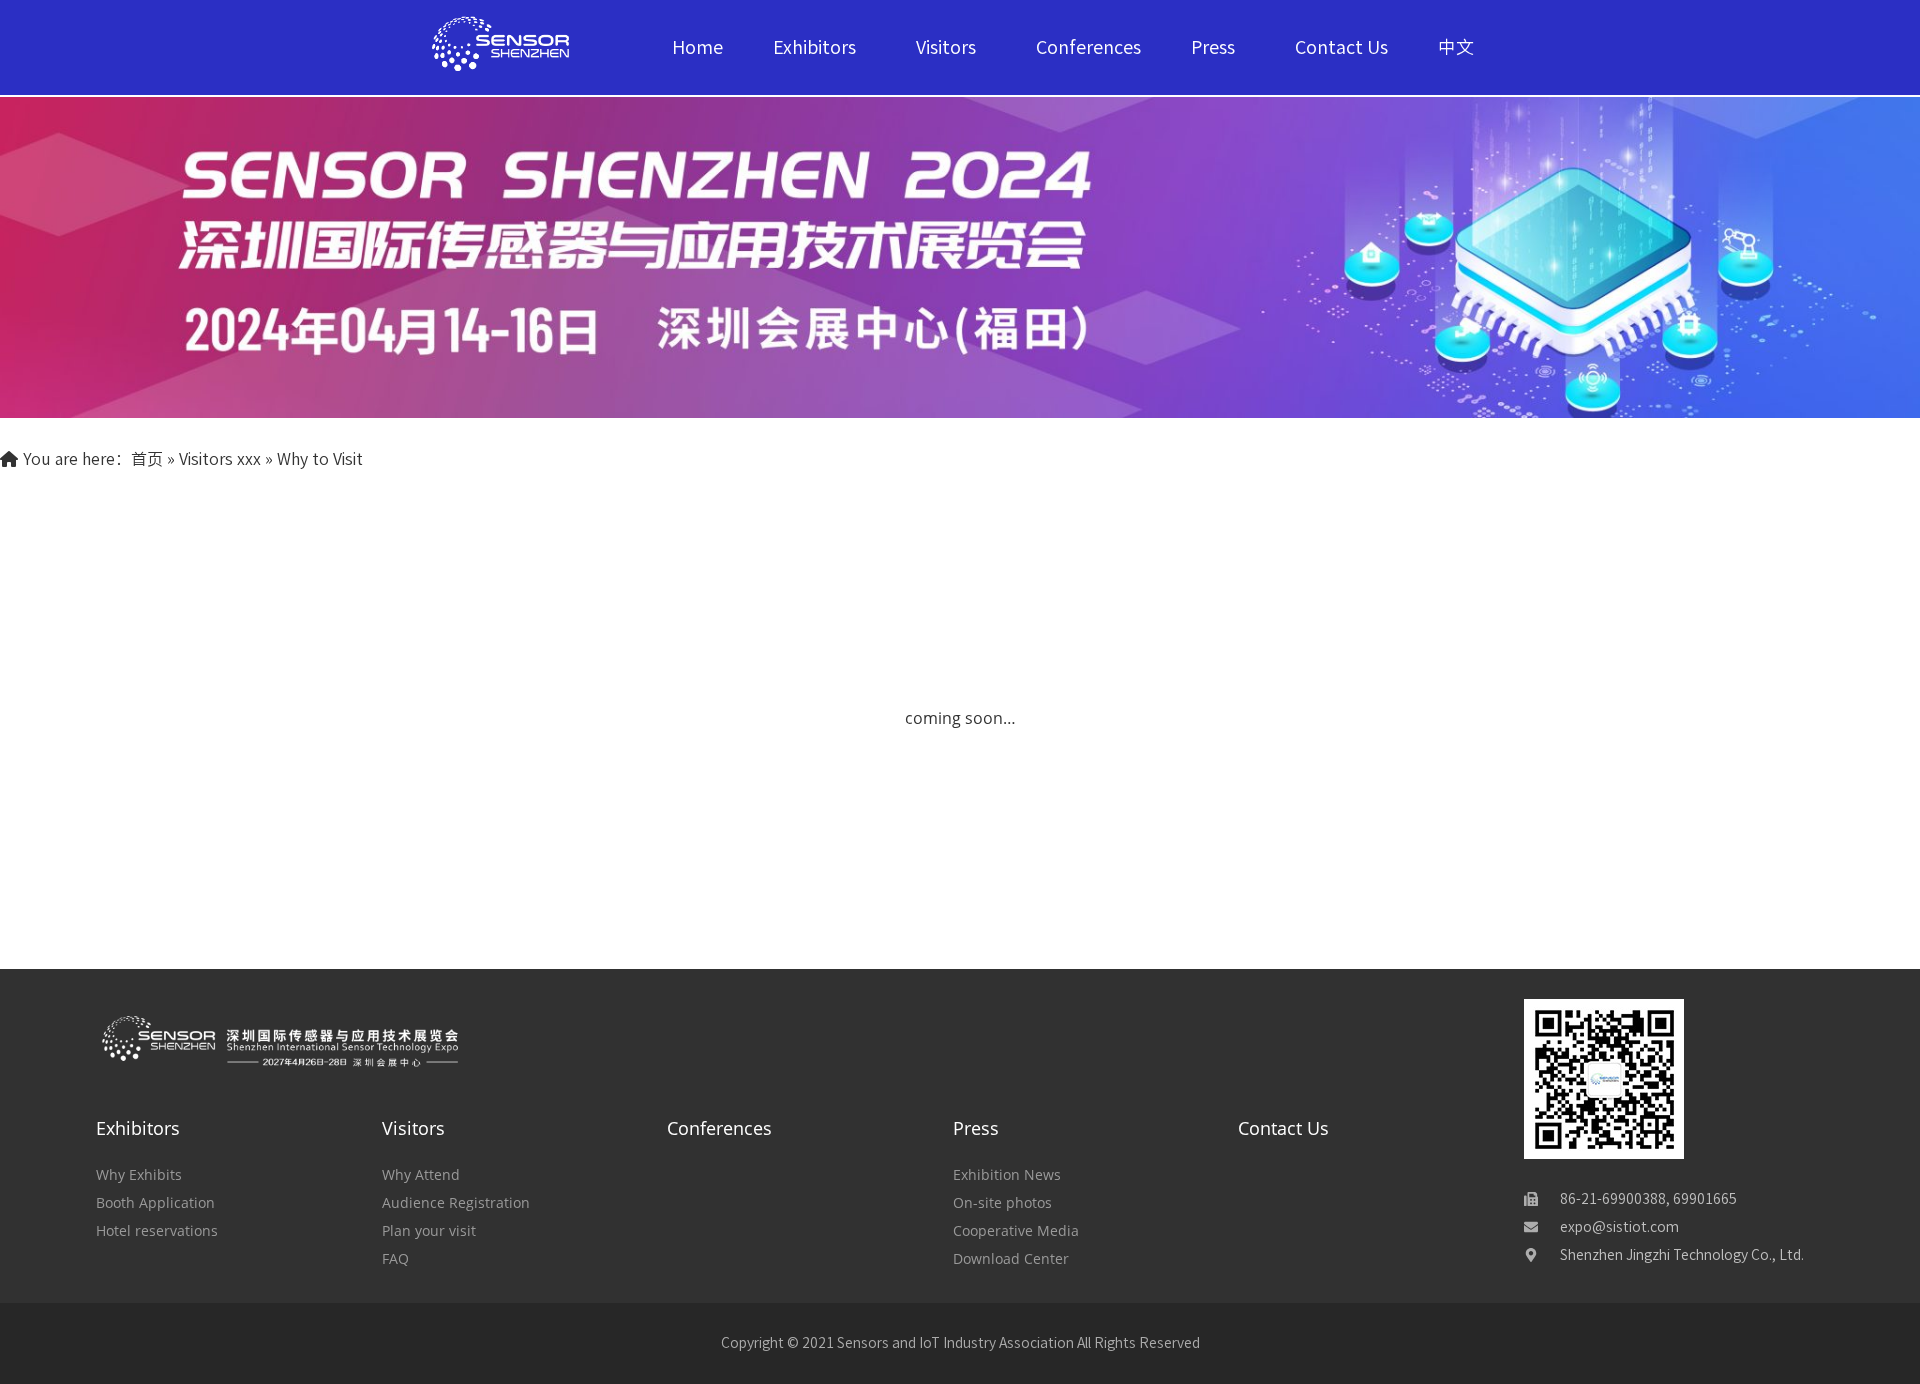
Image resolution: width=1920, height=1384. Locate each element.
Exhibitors (814, 47)
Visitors (946, 47)
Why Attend (421, 1174)
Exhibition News (1007, 1174)
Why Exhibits (139, 1174)
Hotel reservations (157, 1230)
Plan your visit (429, 1230)
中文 (1456, 47)
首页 (147, 459)
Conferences (1088, 47)
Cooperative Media (1016, 1230)
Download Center (1011, 1258)
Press (1213, 47)
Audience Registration (456, 1202)
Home (697, 47)
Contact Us (1341, 47)
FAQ (395, 1258)
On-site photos (1002, 1202)
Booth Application (155, 1202)
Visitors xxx (220, 459)
